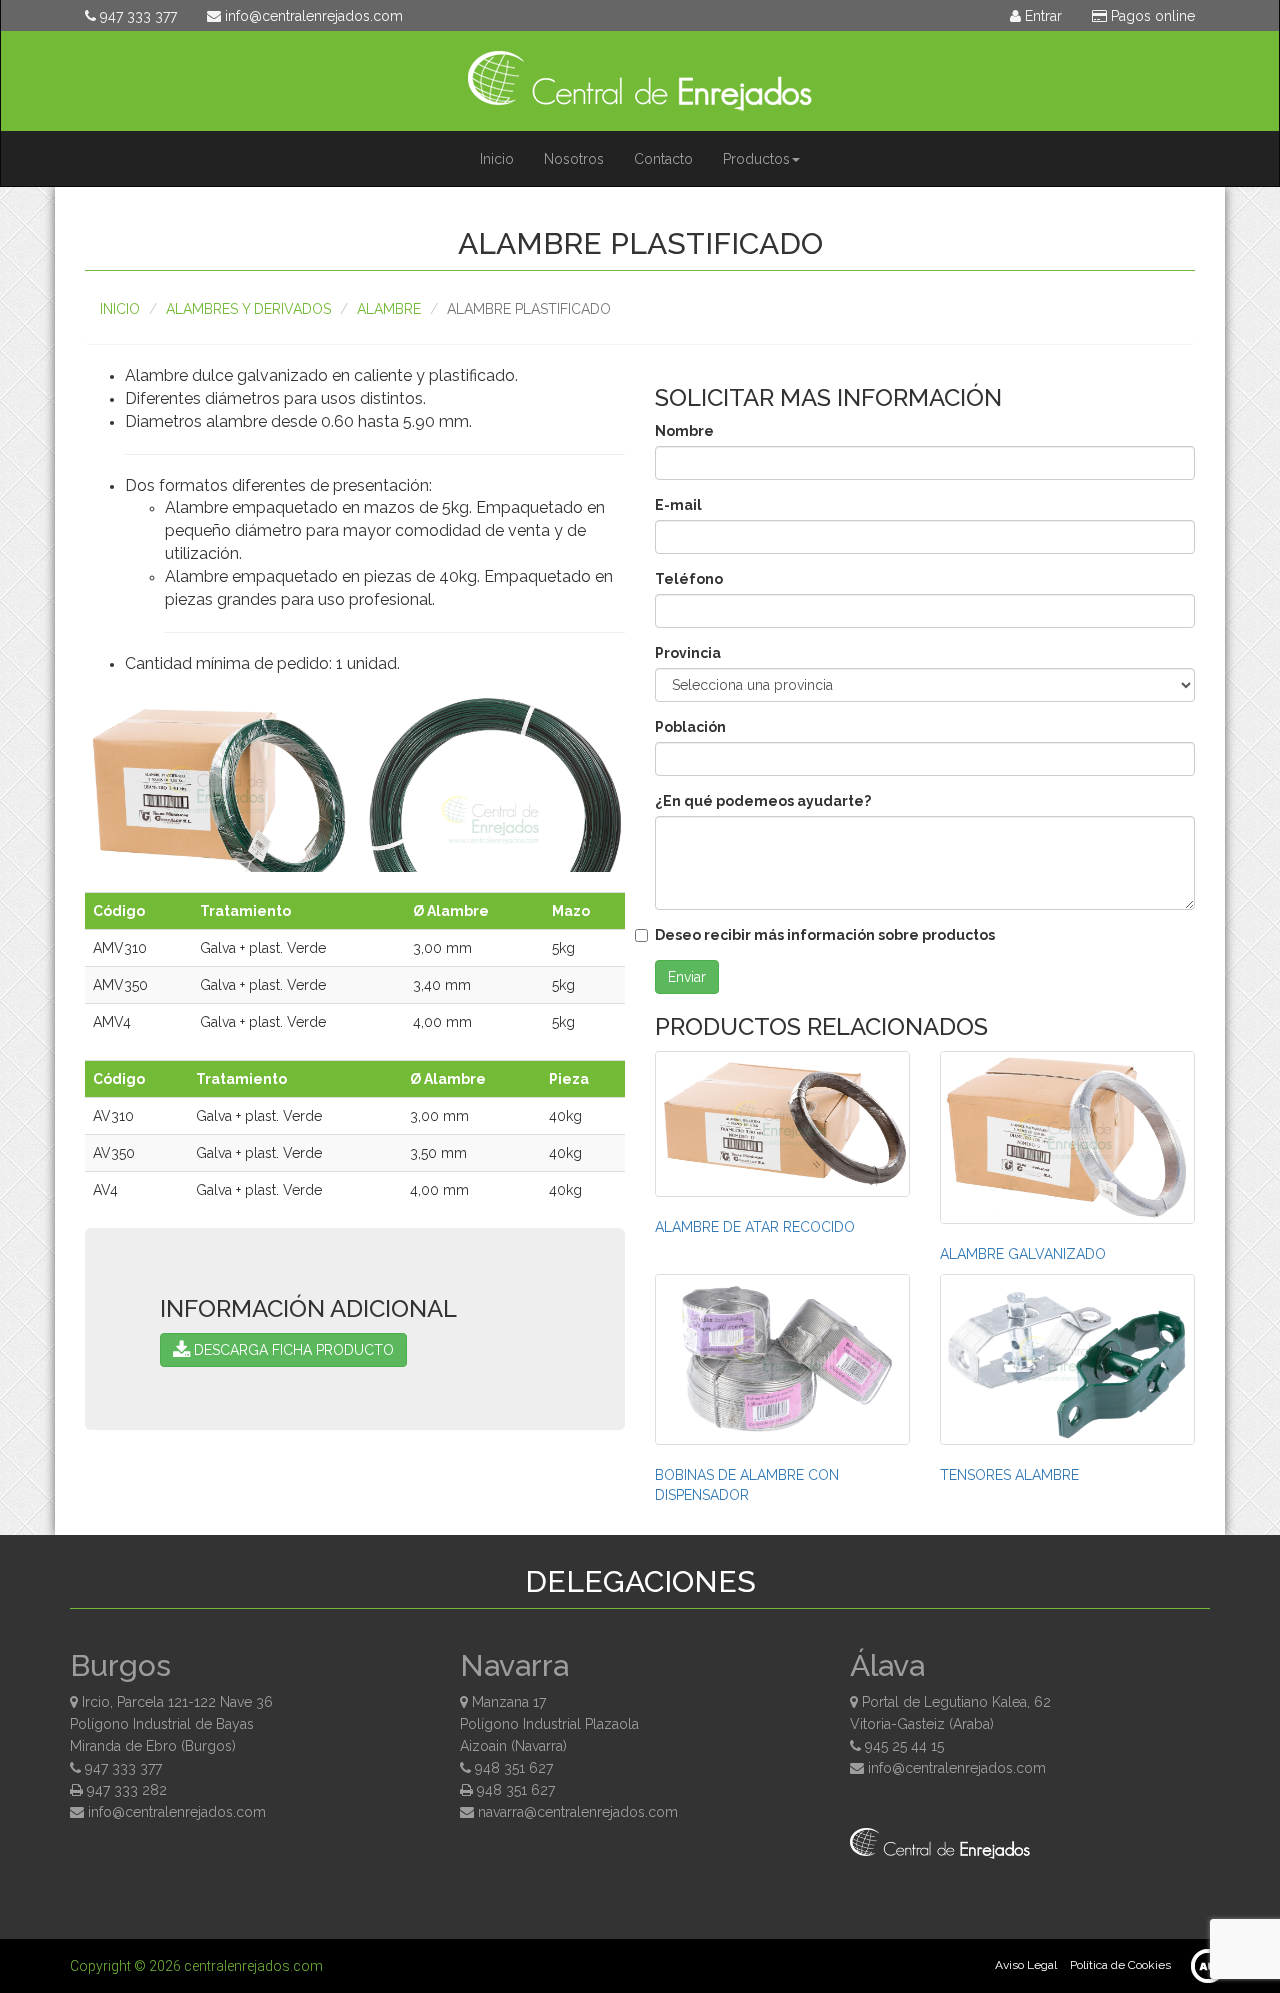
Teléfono (689, 579)
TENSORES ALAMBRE (1009, 1475)
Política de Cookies (1120, 1965)
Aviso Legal (1026, 1965)
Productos (756, 159)
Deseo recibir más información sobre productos (825, 935)
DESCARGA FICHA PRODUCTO (292, 1350)
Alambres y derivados (248, 309)
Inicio (497, 159)
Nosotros (574, 159)
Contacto (663, 159)
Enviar (687, 977)
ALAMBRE (389, 309)
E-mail (678, 505)
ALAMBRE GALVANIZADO (1023, 1254)
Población (690, 727)
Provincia (688, 653)
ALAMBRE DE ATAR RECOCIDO (755, 1227)
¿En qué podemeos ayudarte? (763, 801)
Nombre (684, 431)
